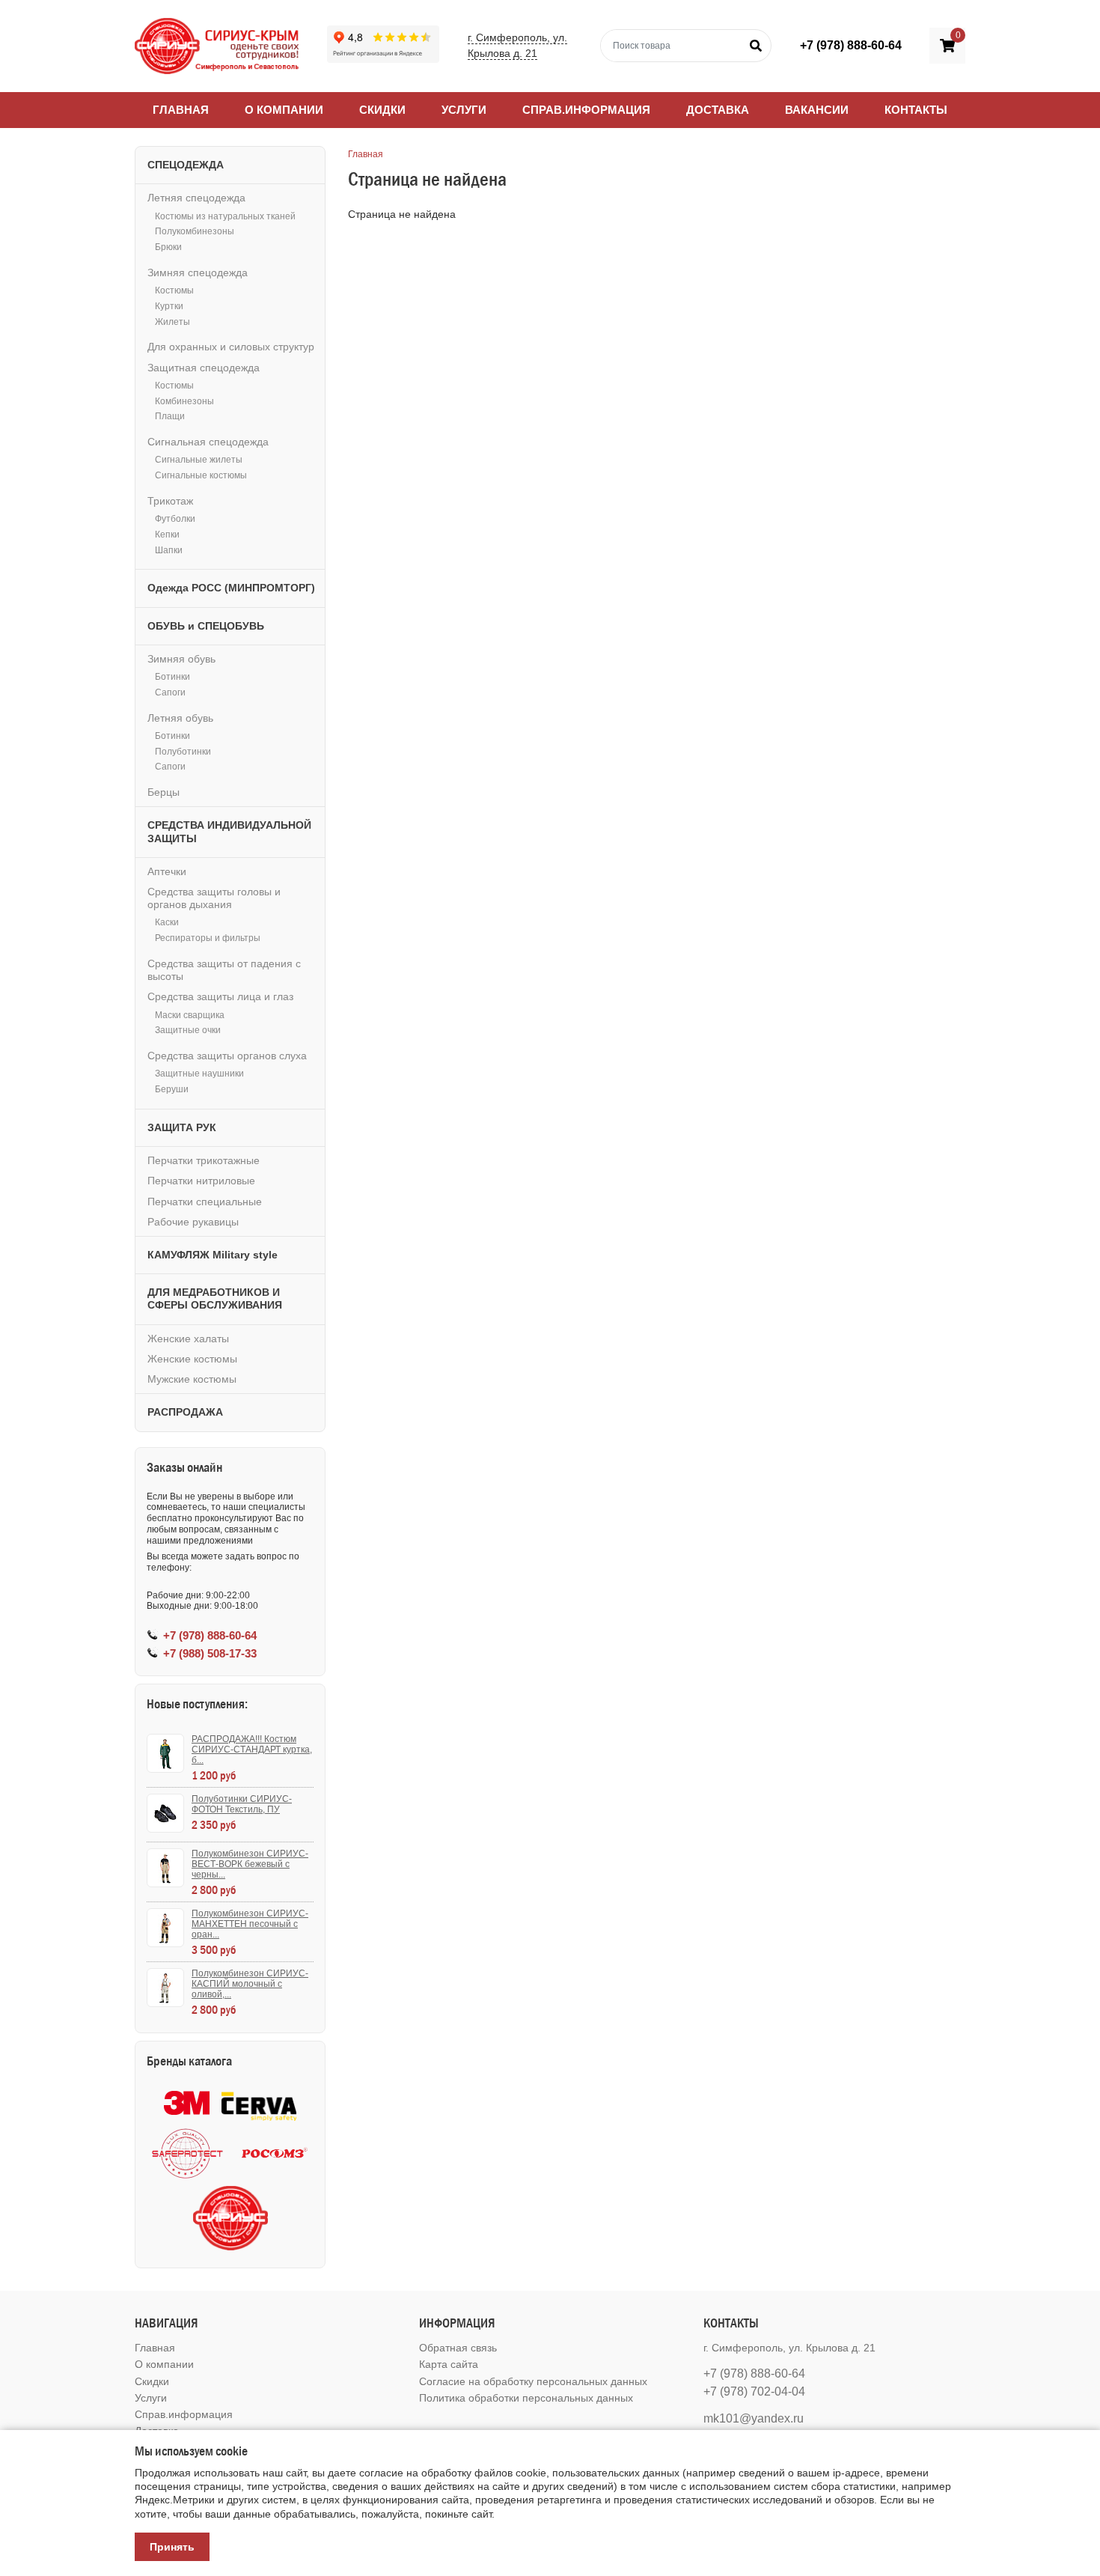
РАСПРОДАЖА (185, 1412)
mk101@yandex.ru (754, 2418)
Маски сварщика (190, 1015)
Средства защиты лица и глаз (220, 996)
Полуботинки (183, 752)
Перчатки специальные (205, 1202)
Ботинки (172, 677)
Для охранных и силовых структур (231, 347)
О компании (284, 110)
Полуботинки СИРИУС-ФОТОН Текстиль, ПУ (242, 1804)
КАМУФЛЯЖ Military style (213, 1255)
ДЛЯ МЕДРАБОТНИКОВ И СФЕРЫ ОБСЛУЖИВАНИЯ (215, 1298)
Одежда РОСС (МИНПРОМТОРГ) (231, 588)
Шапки (169, 550)
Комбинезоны (184, 401)
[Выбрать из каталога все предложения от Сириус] (230, 2218)
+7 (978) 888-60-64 (851, 45)
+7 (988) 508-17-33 (210, 1653)
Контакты (916, 110)
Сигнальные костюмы (201, 475)
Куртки (169, 306)
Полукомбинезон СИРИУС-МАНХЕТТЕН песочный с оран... (250, 1924)
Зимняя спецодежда (198, 272)
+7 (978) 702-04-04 (754, 2391)
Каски (167, 922)
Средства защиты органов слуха (227, 1056)
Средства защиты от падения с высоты (224, 970)
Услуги (464, 110)
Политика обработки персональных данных (526, 2398)
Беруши (172, 1089)
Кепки (167, 535)
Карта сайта (449, 2364)
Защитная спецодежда (204, 368)
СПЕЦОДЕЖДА (186, 165)
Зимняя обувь (181, 659)
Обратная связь (458, 2348)
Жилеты (172, 322)
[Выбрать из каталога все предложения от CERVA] (259, 2103)
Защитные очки (188, 1030)
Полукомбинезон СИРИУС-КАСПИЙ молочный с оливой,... (250, 1984)
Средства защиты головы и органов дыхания (214, 898)
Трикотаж (170, 501)
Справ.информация (586, 110)
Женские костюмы (192, 1359)
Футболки (175, 519)
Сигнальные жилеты (199, 460)
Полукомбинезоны (195, 231)
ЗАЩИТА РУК (182, 1127)
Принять (172, 2547)
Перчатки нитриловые (201, 1181)
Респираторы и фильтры (208, 938)
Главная (181, 110)
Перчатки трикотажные (204, 1160)
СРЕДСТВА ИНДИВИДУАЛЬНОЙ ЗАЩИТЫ (229, 831)
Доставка (718, 110)
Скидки (382, 110)
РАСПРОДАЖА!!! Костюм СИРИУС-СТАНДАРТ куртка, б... (252, 1750)
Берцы (164, 792)
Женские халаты (188, 1339)
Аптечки (167, 871)
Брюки (168, 247)
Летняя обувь (180, 718)
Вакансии (817, 110)
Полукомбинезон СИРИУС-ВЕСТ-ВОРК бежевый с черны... (250, 1864)
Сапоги (170, 692)
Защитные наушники (199, 1074)
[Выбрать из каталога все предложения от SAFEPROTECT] (187, 2153)
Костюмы (174, 290)
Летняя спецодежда (196, 198)
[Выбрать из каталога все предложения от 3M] (187, 2103)
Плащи (170, 416)
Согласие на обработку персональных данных (533, 2381)
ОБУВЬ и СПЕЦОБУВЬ (206, 626)
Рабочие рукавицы (193, 1222)
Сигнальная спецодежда (208, 442)
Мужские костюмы (192, 1379)
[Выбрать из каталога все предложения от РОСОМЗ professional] (274, 2153)
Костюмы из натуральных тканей (225, 216)
